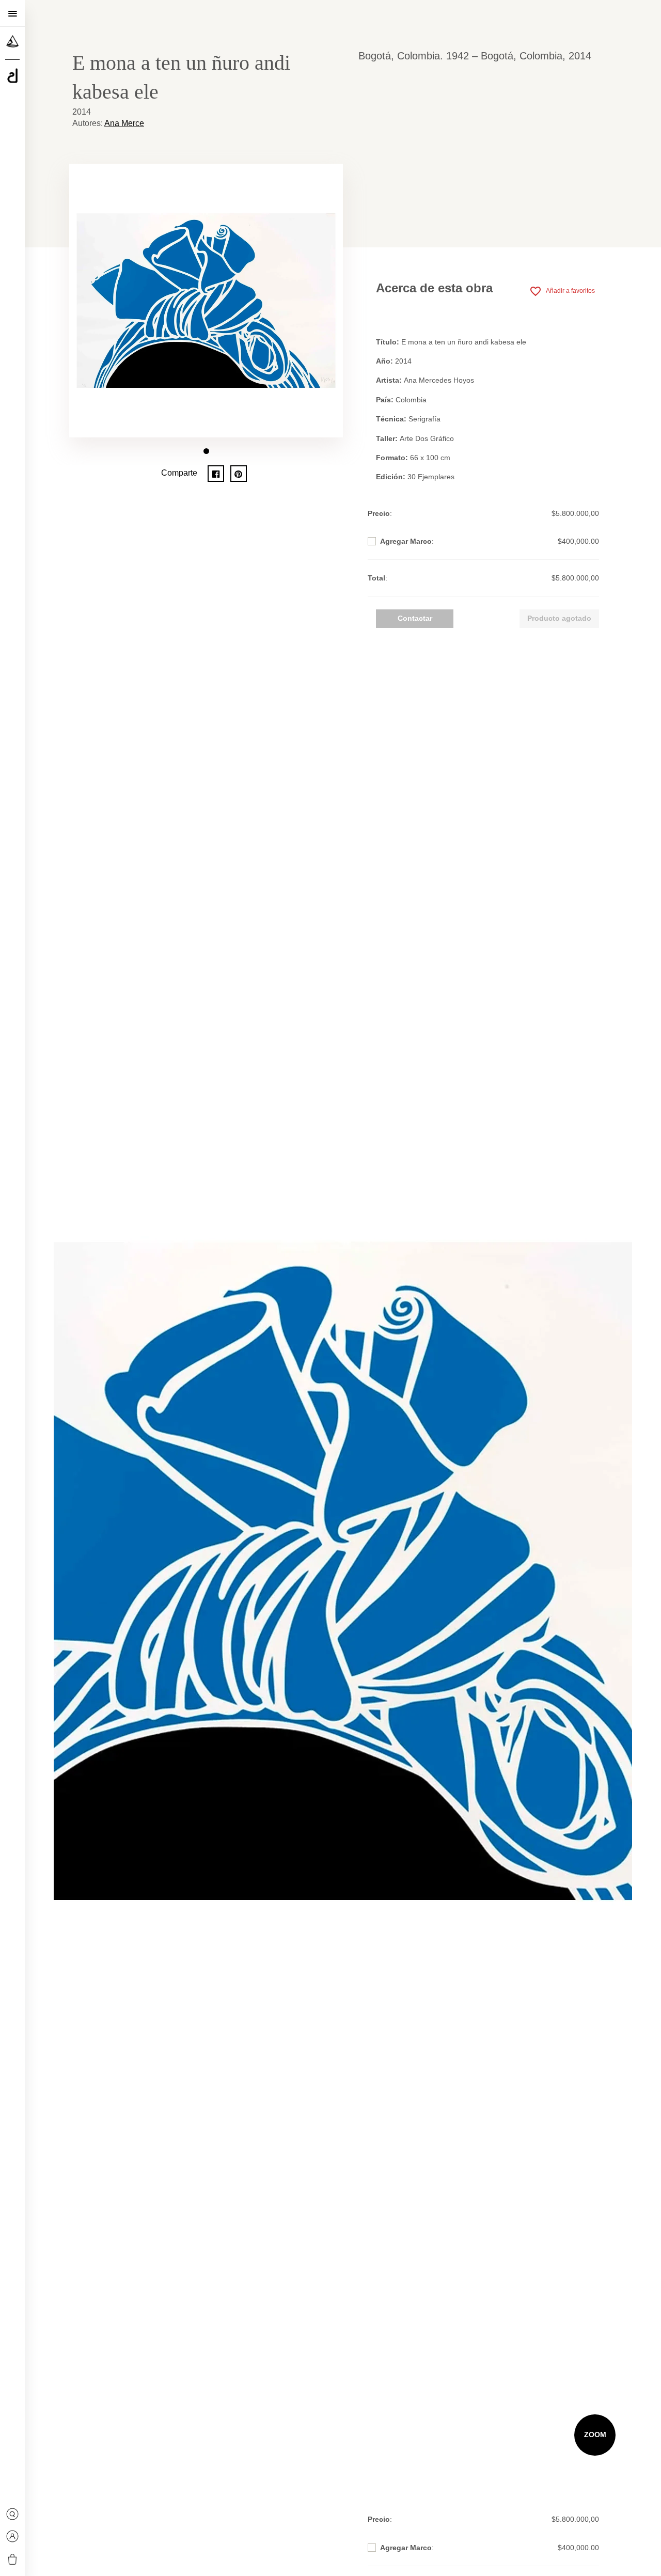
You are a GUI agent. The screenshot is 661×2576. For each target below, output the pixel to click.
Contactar (415, 618)
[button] (206, 451)
